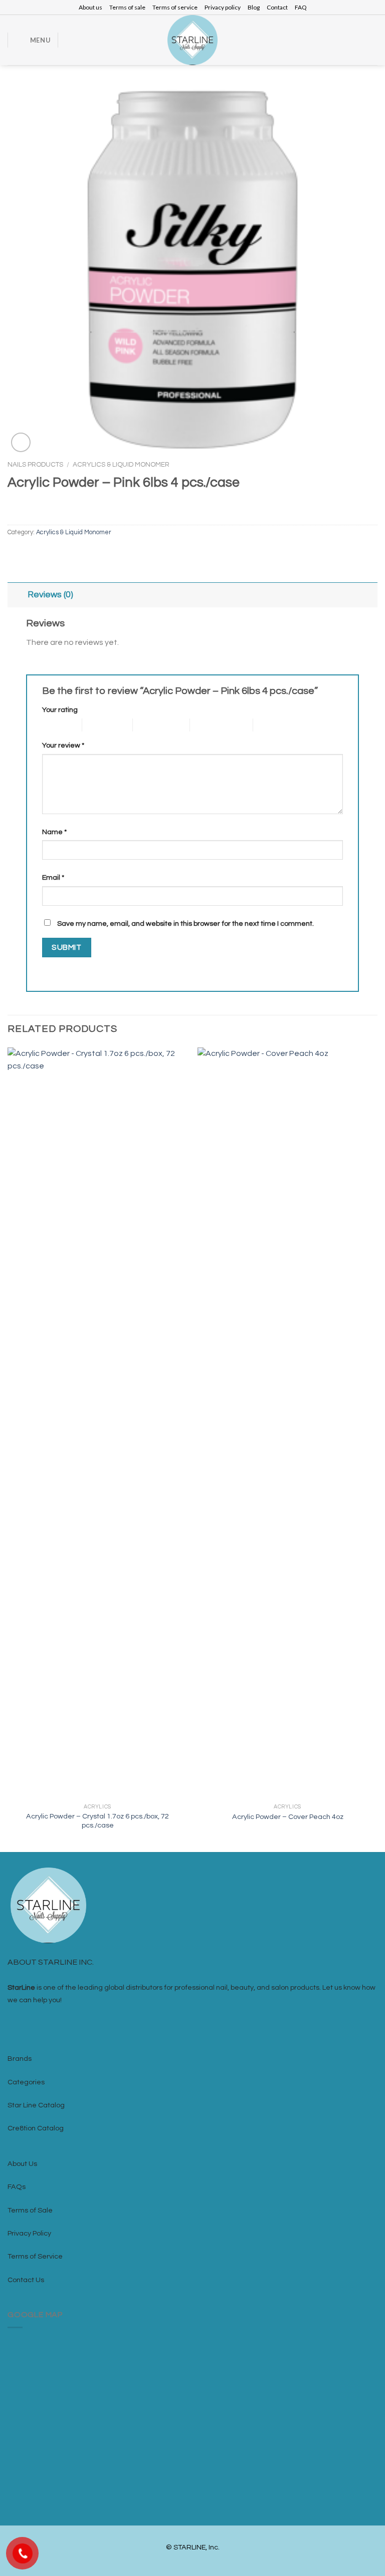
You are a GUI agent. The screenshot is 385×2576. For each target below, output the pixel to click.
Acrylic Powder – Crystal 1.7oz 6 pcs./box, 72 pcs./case (98, 1821)
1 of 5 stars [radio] (54, 725)
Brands (20, 2059)
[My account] (358, 40)
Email (53, 877)
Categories (26, 2082)
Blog (254, 7)
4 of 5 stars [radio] (207, 725)
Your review (63, 745)
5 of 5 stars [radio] (270, 725)
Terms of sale (127, 7)
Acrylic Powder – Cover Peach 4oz (288, 1817)
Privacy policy (223, 7)
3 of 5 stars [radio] (150, 725)
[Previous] (8, 1449)
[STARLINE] (192, 40)
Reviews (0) (50, 595)
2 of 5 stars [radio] (100, 725)
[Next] (377, 1449)
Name (54, 832)
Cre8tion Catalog (36, 2128)
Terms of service (175, 7)
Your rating (60, 710)
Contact (277, 7)
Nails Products (35, 465)
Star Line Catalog (36, 2105)
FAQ (301, 7)
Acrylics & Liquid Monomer (121, 465)
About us (90, 7)
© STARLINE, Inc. (193, 2547)
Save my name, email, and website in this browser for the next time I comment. (185, 924)
